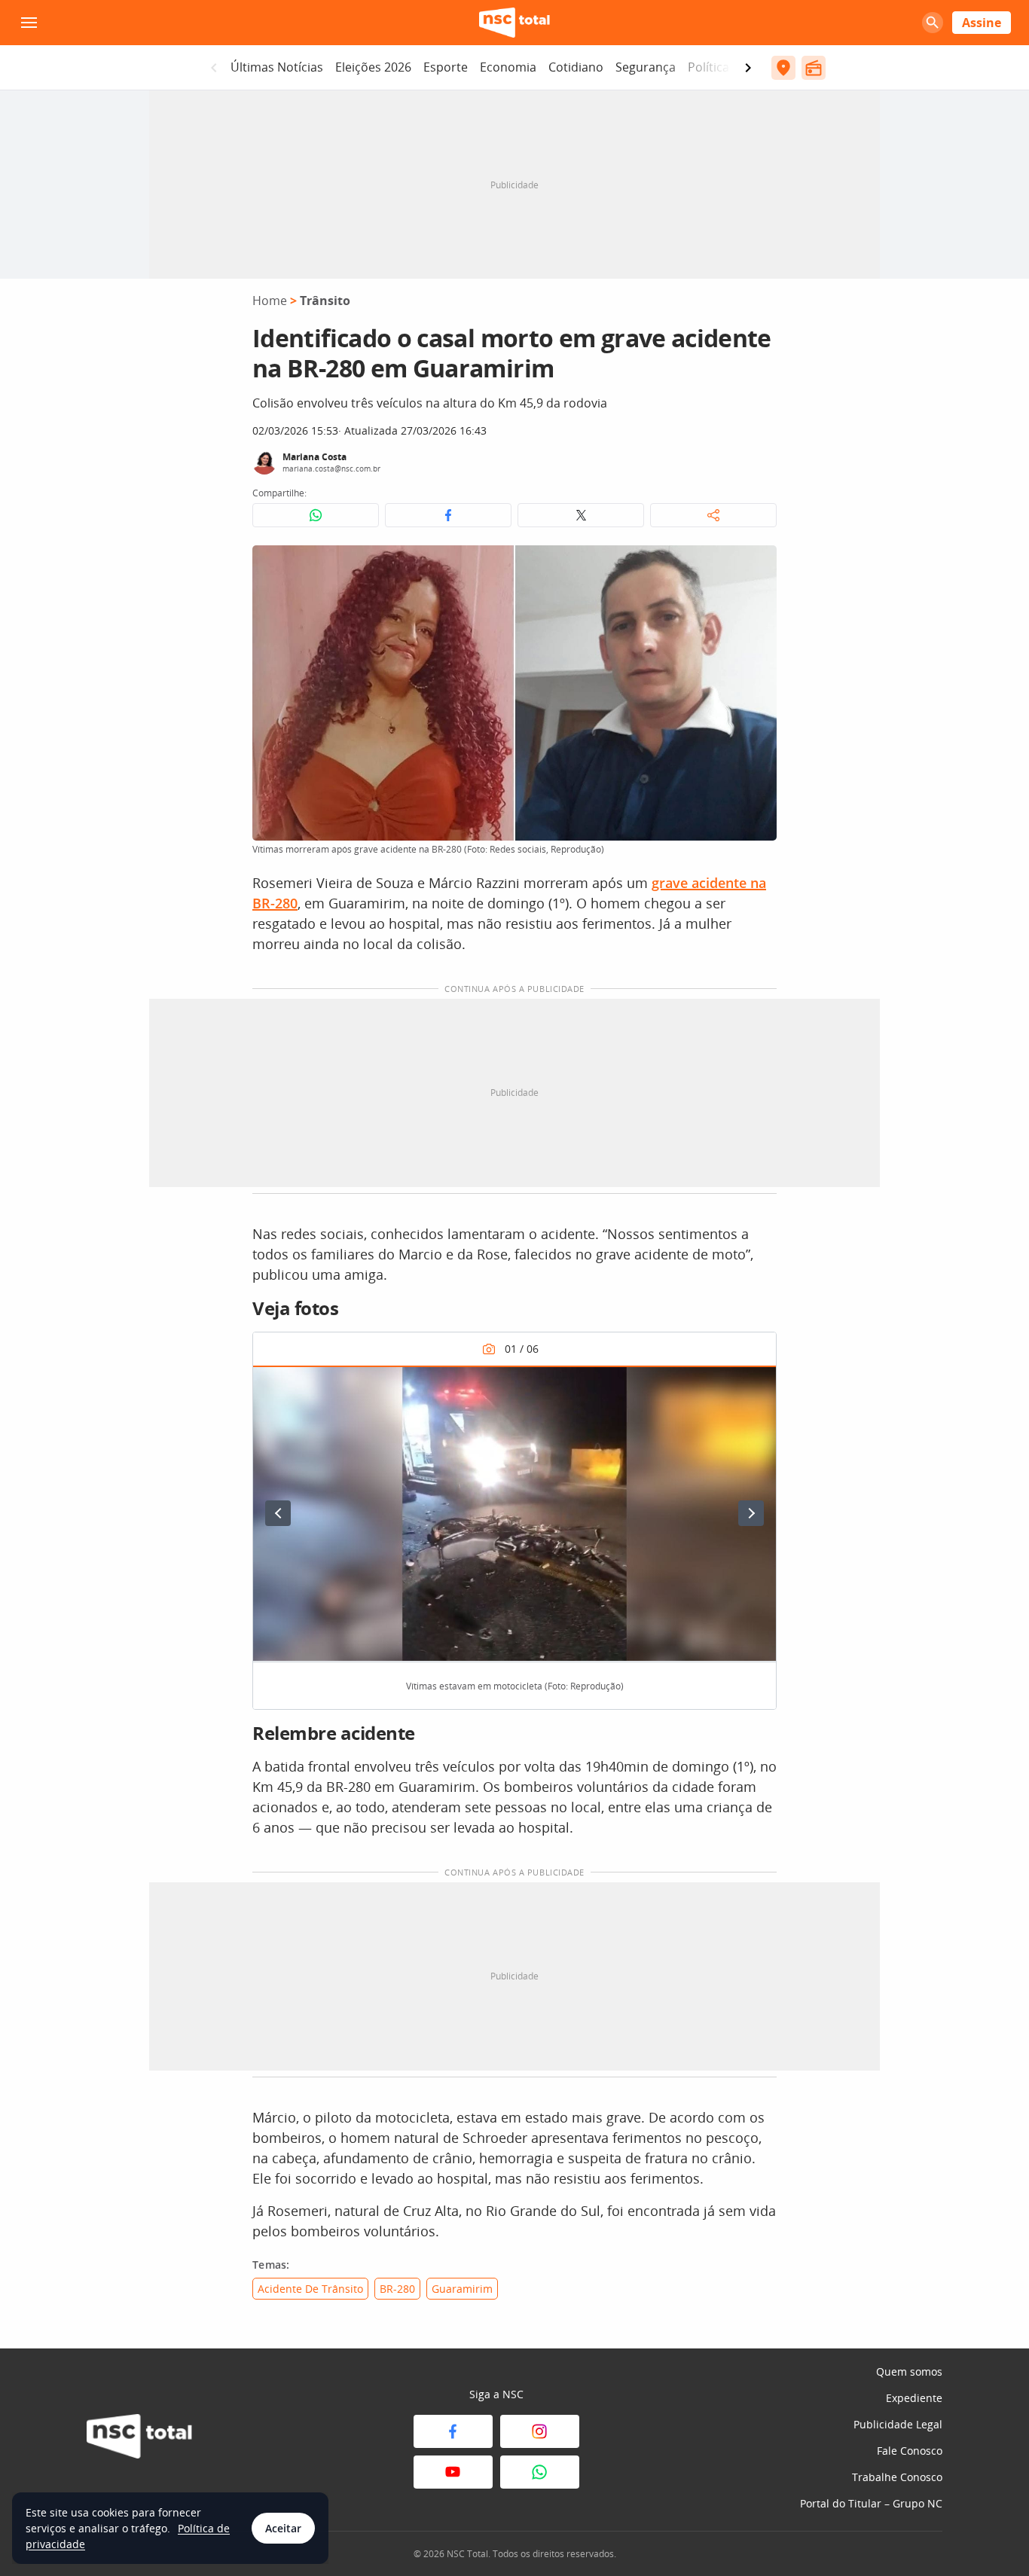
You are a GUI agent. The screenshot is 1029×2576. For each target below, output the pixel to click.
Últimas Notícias (277, 67)
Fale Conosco (910, 2451)
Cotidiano (576, 67)
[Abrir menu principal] (29, 23)
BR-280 (397, 2289)
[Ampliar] (757, 565)
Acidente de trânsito (310, 2289)
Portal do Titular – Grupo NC (871, 2503)
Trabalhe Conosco (897, 2477)
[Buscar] (933, 23)
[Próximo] (751, 1513)
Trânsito (325, 301)
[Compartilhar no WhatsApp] (316, 515)
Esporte (446, 67)
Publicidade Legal (898, 2424)
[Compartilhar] (713, 515)
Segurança (646, 67)
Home (270, 301)
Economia (508, 67)
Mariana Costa (315, 457)
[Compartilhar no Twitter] (581, 515)
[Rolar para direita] (748, 68)
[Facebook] (453, 2431)
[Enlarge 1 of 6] (756, 1385)
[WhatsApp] (540, 2472)
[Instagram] (540, 2431)
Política (708, 67)
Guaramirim (462, 2289)
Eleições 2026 (373, 67)
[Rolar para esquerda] (214, 68)
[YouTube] (453, 2472)
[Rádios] (814, 68)
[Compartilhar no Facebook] (448, 515)
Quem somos (909, 2372)
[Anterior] (278, 1513)
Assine (982, 23)
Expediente (914, 2398)
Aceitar (283, 2528)
